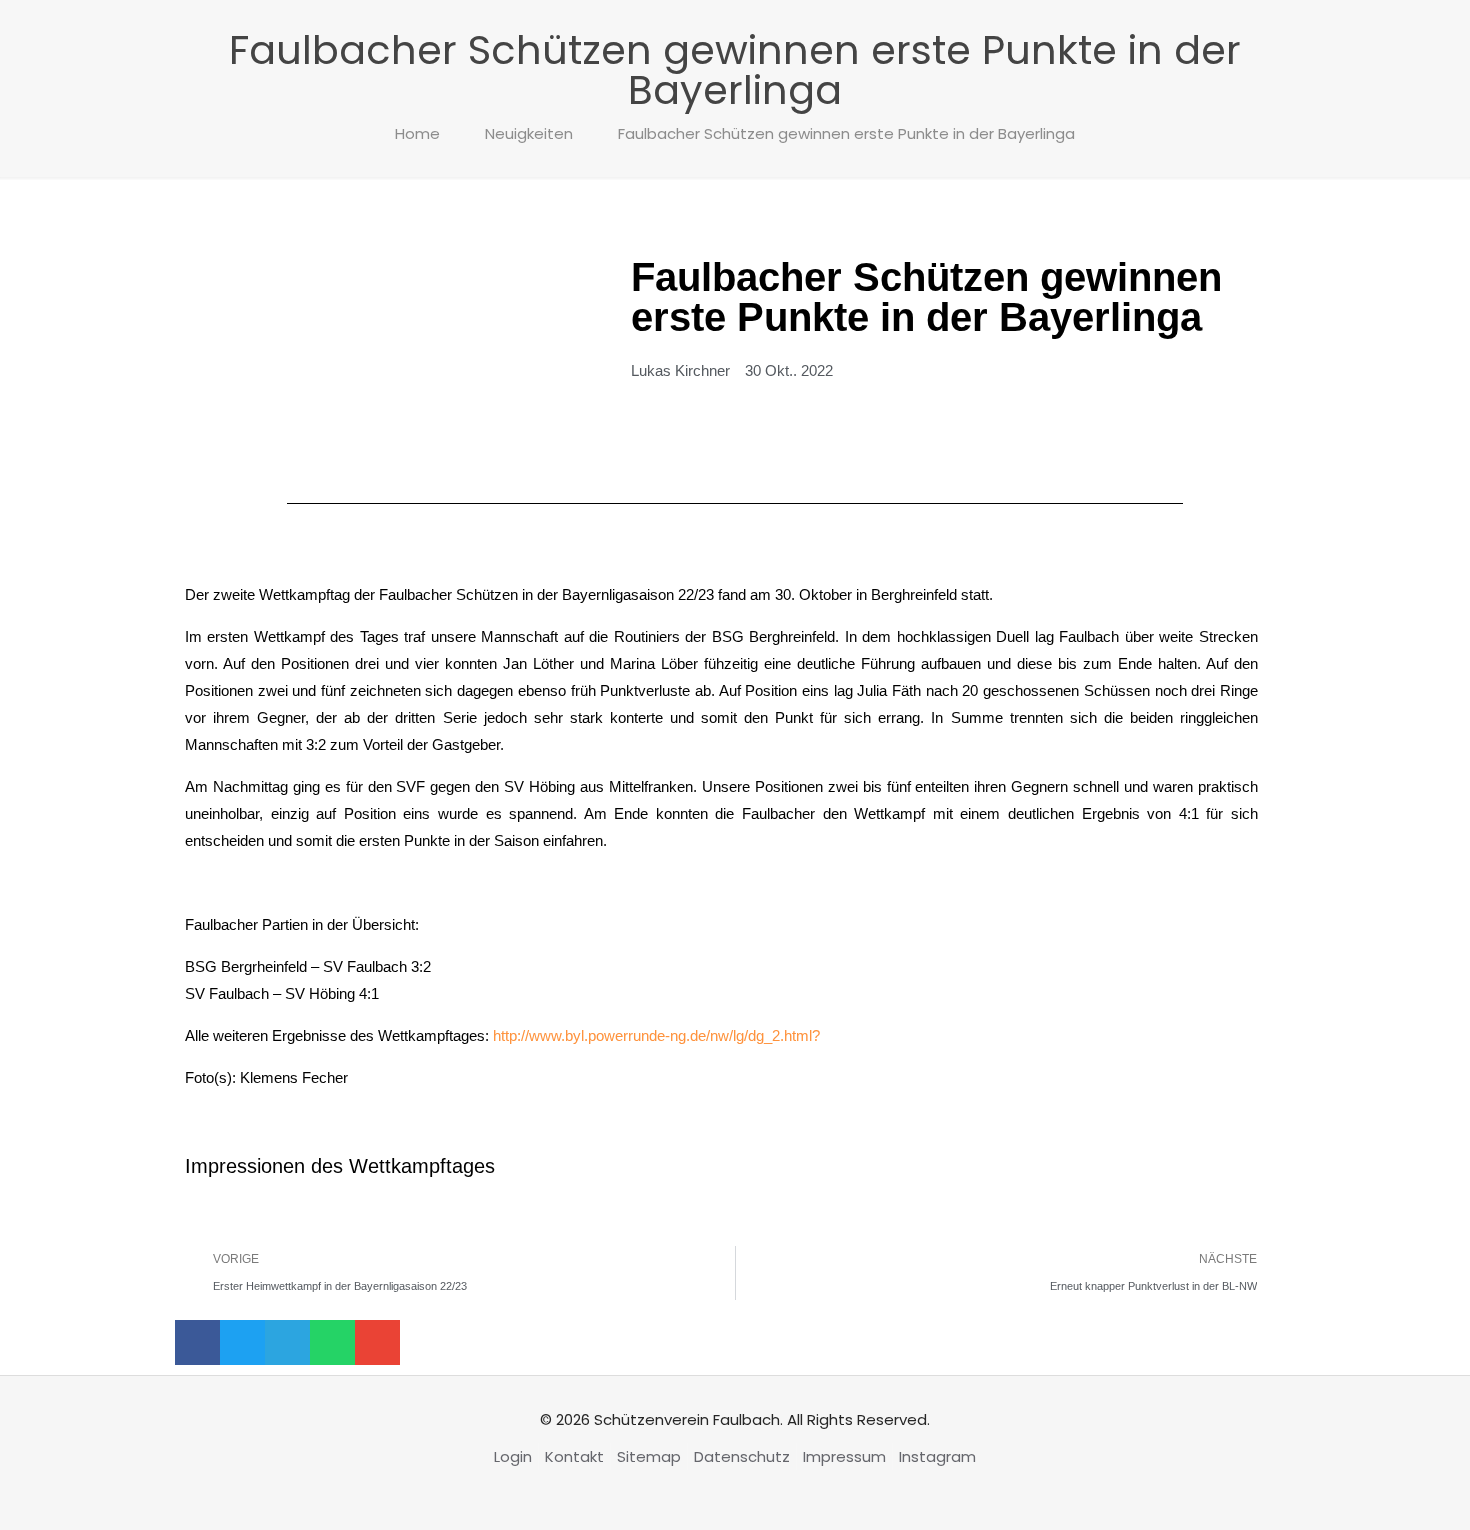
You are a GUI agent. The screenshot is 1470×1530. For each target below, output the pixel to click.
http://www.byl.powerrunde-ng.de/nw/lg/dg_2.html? (656, 1035)
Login (513, 1456)
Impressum (844, 1456)
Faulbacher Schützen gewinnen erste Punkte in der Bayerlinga (846, 133)
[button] (197, 1342)
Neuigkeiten (529, 133)
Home (417, 133)
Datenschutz (742, 1456)
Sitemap (649, 1456)
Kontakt (574, 1456)
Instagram (937, 1456)
